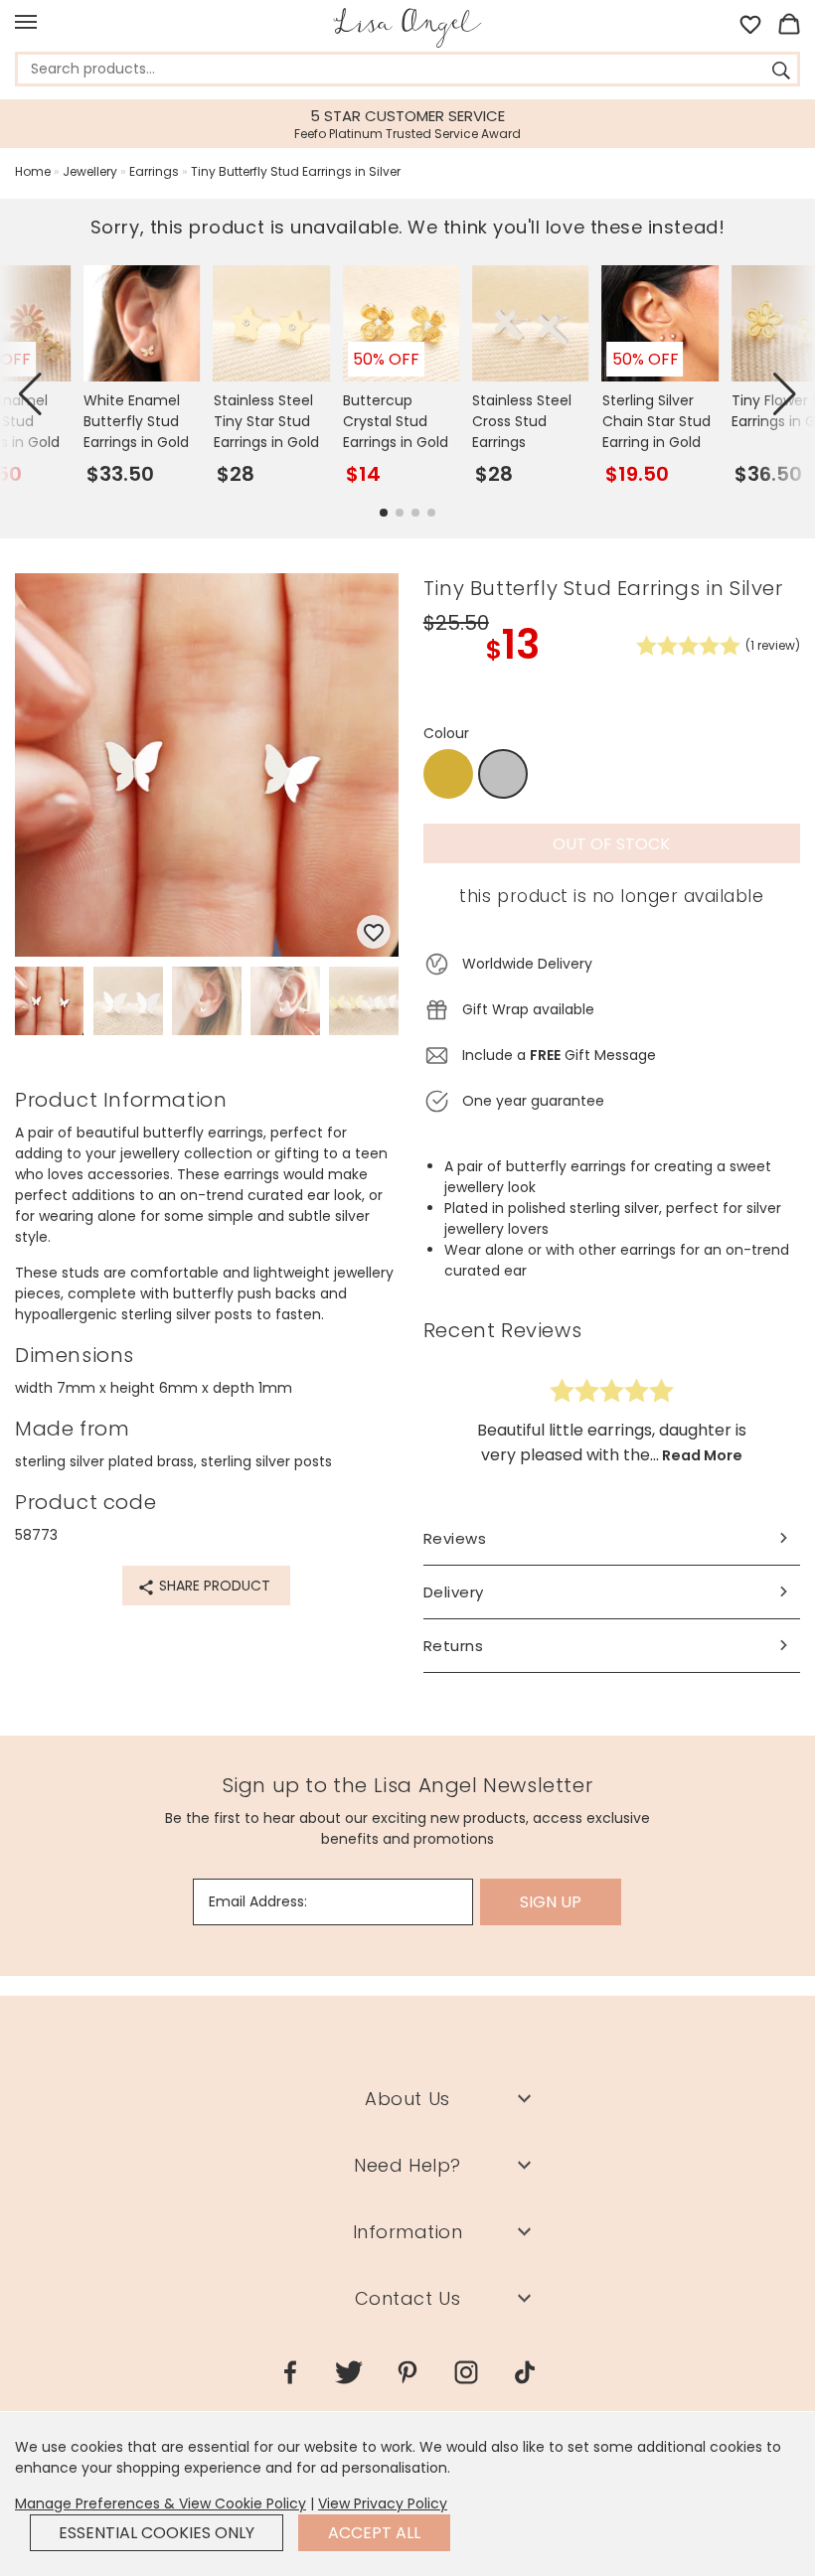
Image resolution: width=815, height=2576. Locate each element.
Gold (448, 774)
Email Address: (258, 1901)
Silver (503, 775)
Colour (446, 733)
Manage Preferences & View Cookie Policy (161, 2503)
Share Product (213, 1586)
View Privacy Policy (383, 2503)
